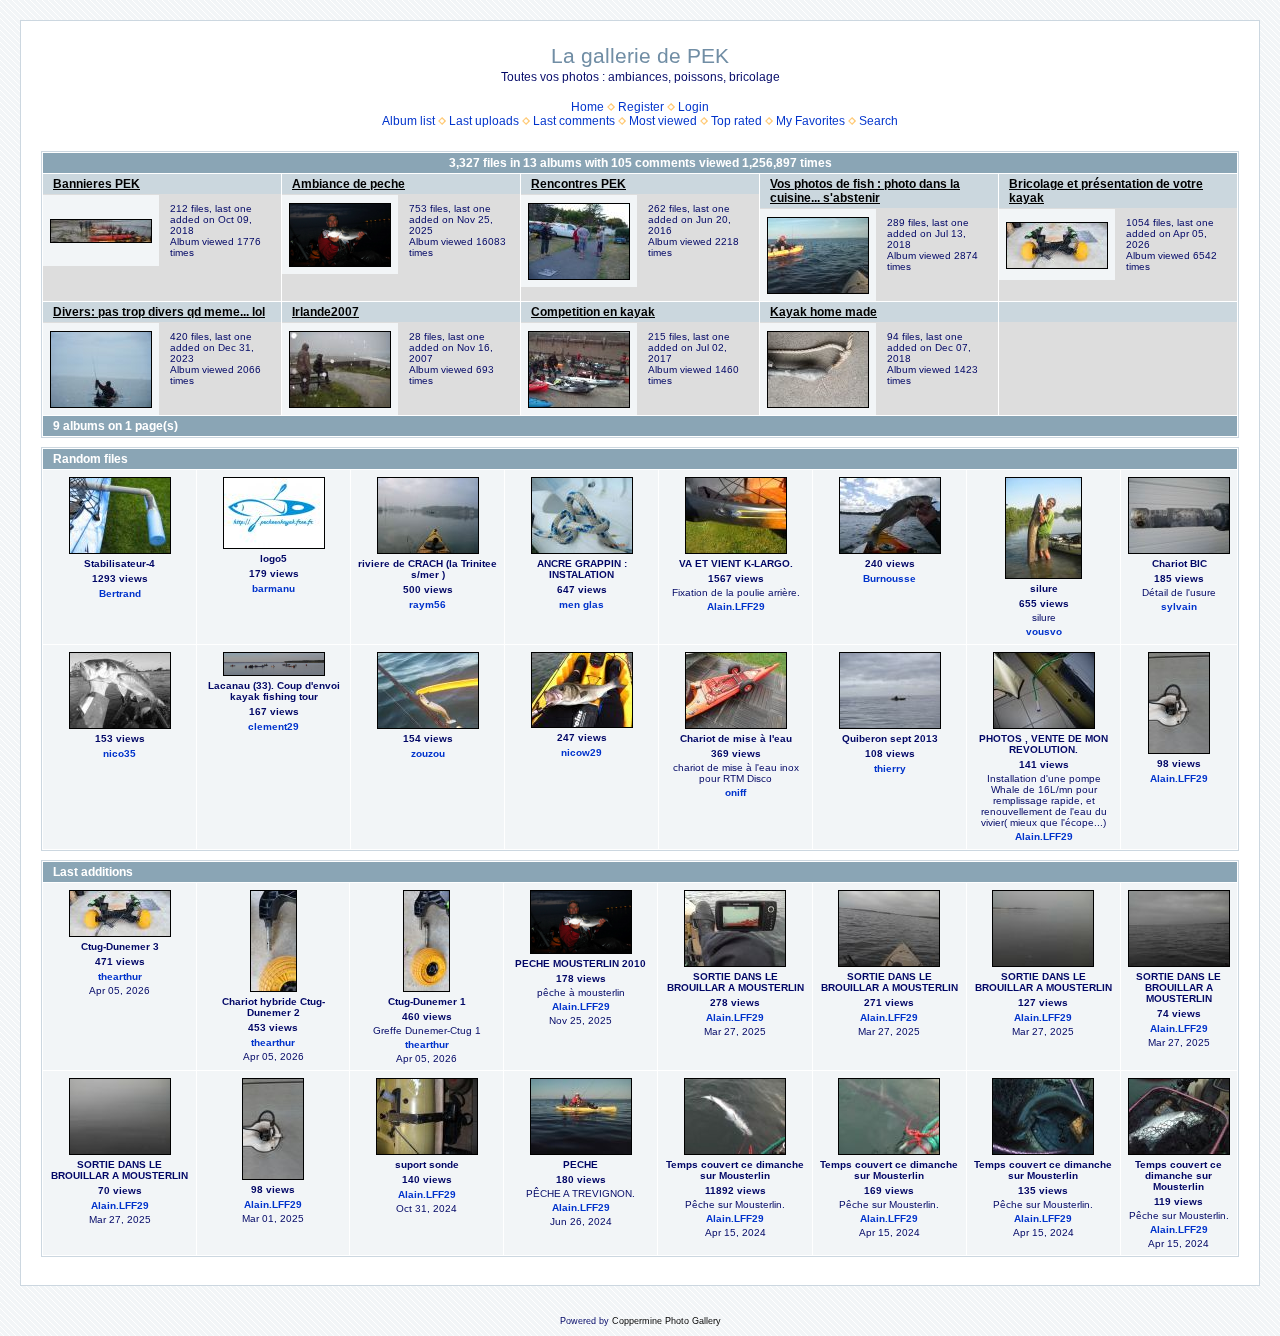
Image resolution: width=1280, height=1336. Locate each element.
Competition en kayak (593, 312)
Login (693, 107)
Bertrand (120, 593)
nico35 (119, 753)
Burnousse (889, 578)
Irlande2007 (325, 312)
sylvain (1179, 606)
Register (641, 107)
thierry (890, 768)
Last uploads (484, 121)
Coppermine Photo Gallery (666, 1321)
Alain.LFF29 (736, 606)
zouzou (428, 753)
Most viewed (663, 121)
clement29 (273, 726)
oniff (735, 792)
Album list (408, 121)
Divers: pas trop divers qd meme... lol (159, 312)
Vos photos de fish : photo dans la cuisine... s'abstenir (865, 191)
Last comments (574, 121)
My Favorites (810, 121)
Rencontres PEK (578, 184)
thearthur (120, 976)
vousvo (1044, 631)
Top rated (736, 121)
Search (878, 121)
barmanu (273, 588)
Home (587, 107)
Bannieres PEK (96, 184)
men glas (581, 604)
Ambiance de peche (348, 184)
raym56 (427, 604)
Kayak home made (823, 312)
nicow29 (581, 752)
